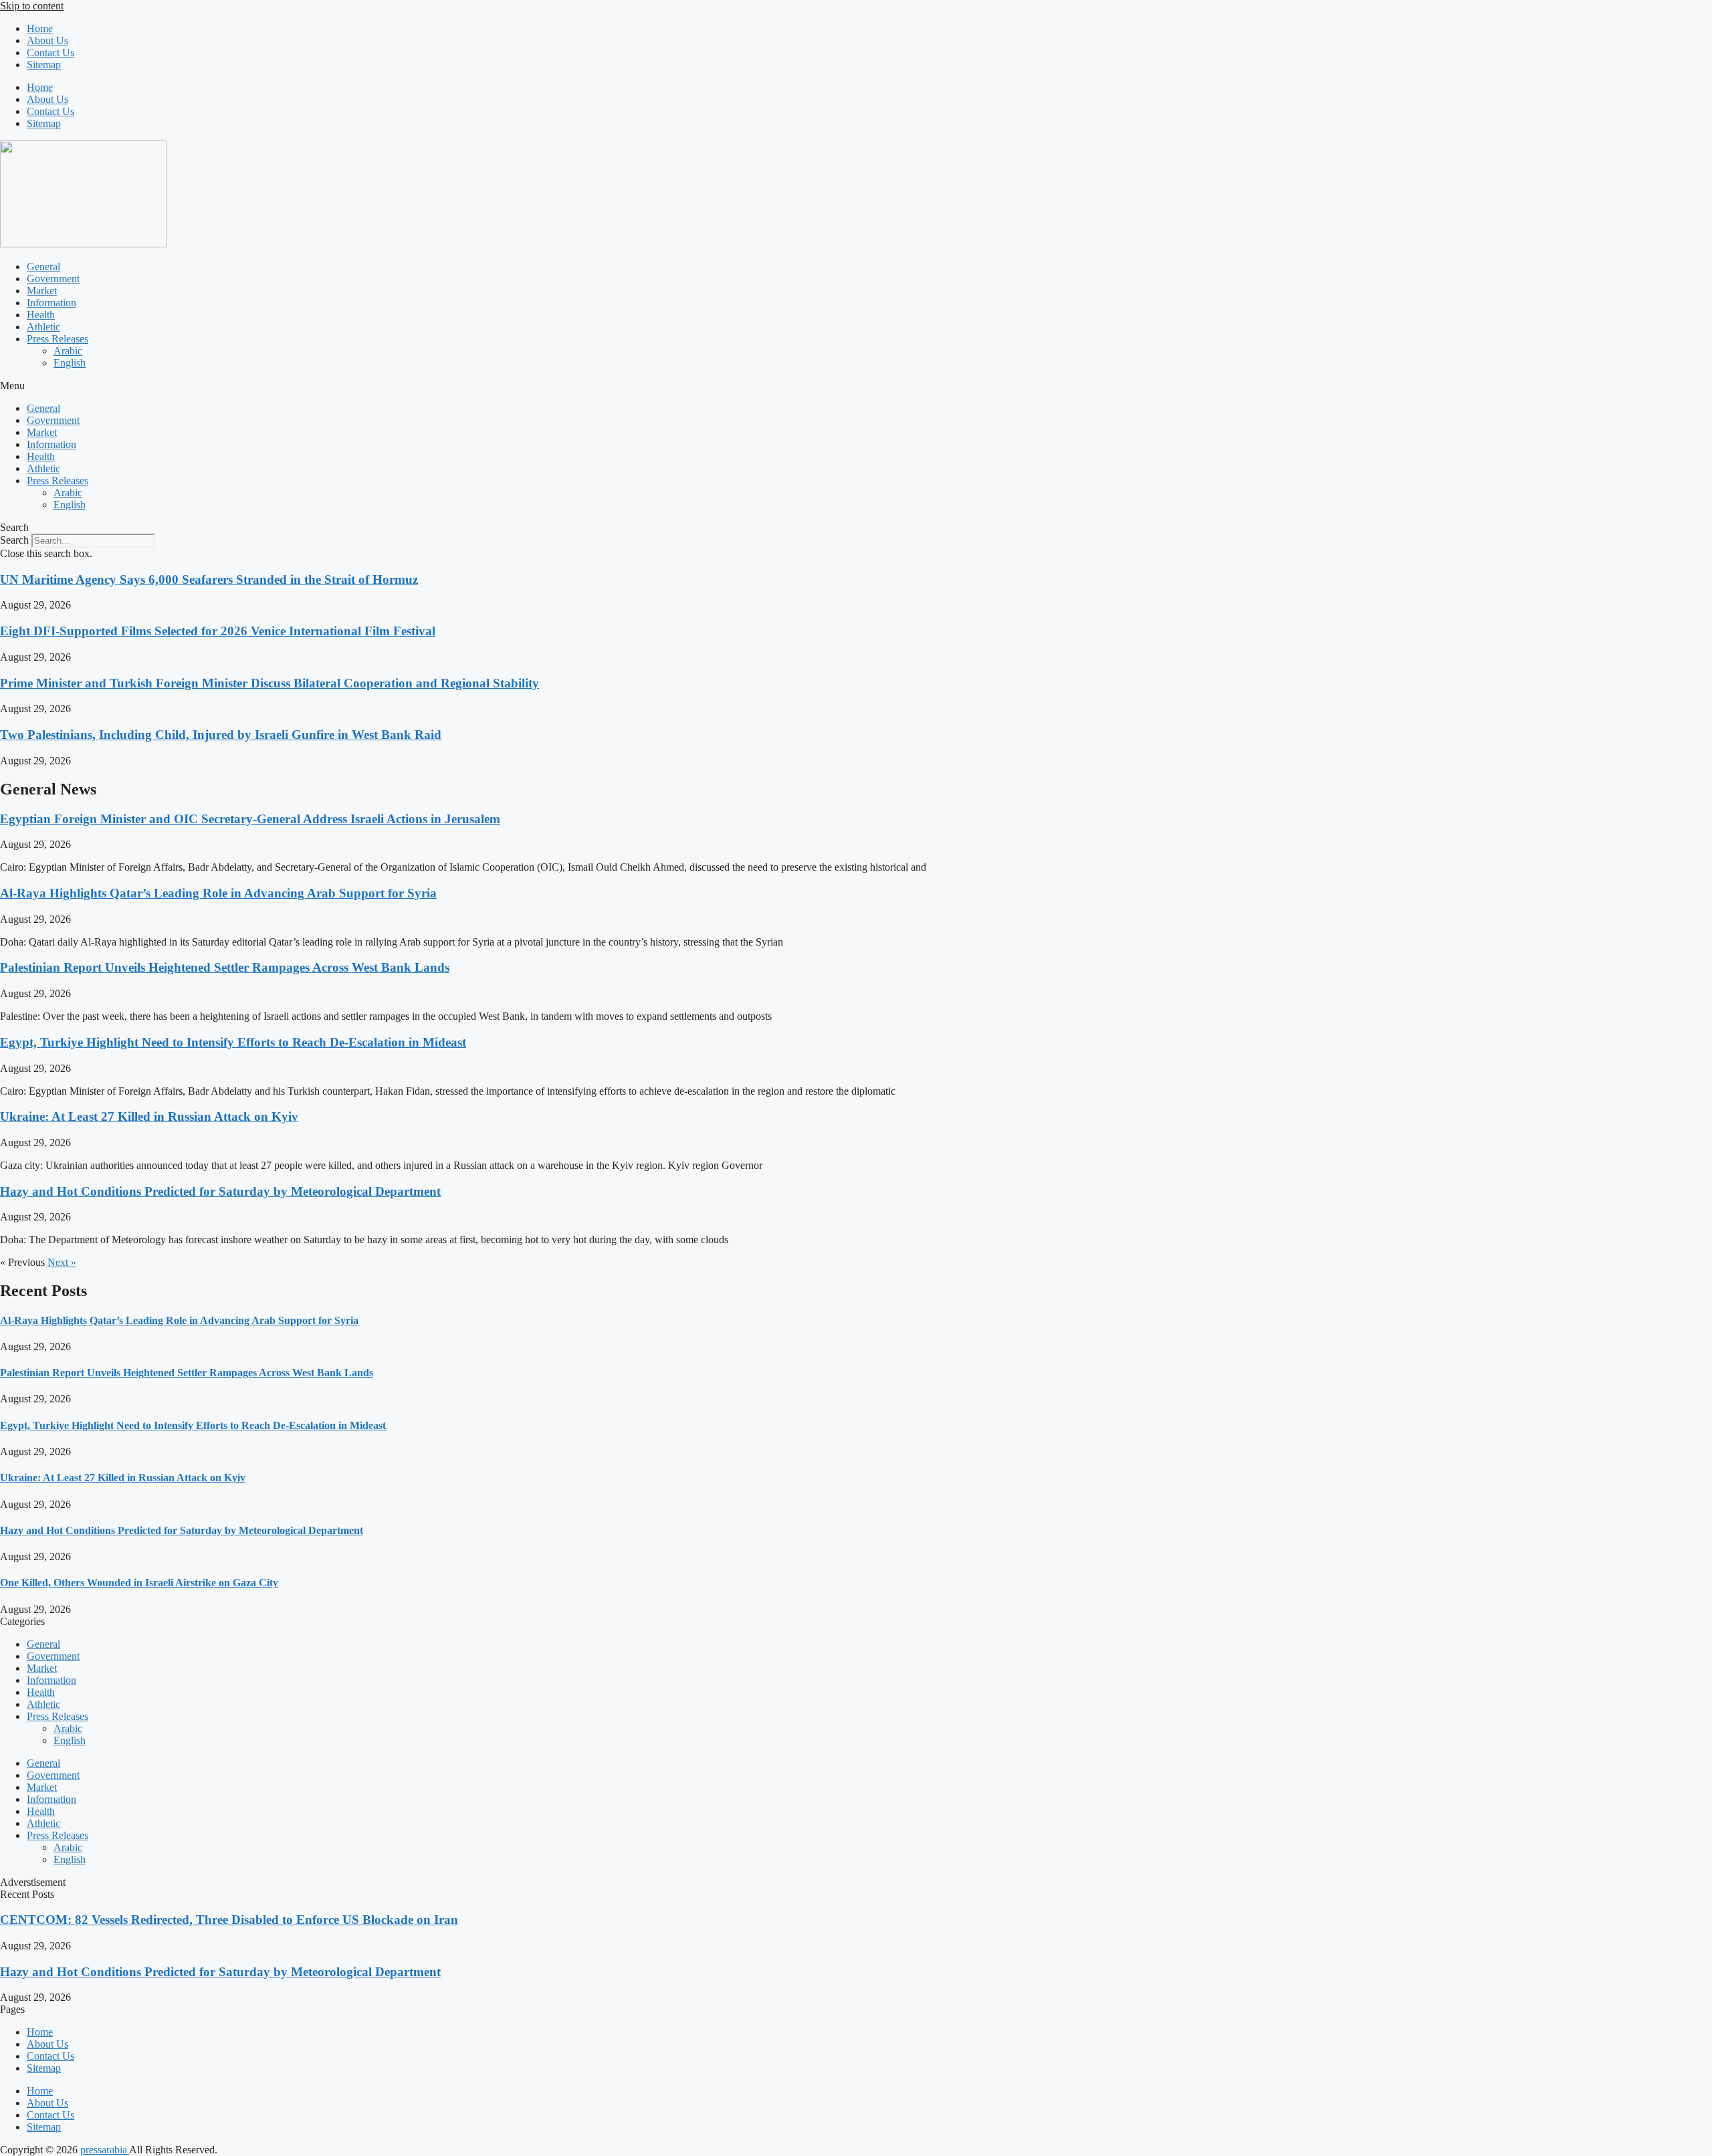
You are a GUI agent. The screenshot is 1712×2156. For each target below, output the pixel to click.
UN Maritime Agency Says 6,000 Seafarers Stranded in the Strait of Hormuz (209, 579)
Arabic (68, 351)
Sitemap (44, 65)
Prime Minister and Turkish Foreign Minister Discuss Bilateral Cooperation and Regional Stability (270, 683)
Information (51, 303)
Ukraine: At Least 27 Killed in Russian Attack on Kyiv (149, 1116)
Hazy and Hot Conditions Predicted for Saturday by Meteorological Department (220, 1191)
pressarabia (105, 2150)
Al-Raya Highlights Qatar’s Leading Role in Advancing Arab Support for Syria (218, 893)
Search (14, 540)
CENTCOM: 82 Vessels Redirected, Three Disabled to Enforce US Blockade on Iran (229, 1920)
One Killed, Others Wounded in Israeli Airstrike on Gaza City (139, 1583)
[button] (856, 386)
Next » (62, 1262)
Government (53, 279)
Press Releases (58, 339)
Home (40, 28)
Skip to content (32, 6)
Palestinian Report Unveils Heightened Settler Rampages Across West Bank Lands (225, 967)
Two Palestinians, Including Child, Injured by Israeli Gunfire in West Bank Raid (221, 735)
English (70, 363)
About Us (47, 40)
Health (41, 315)
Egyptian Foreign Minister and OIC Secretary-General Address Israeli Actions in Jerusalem (250, 819)
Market (42, 291)
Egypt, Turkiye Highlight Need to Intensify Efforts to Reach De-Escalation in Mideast (233, 1042)
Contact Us (50, 52)
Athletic (43, 327)
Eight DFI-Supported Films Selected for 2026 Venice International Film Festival (218, 631)
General (43, 266)
